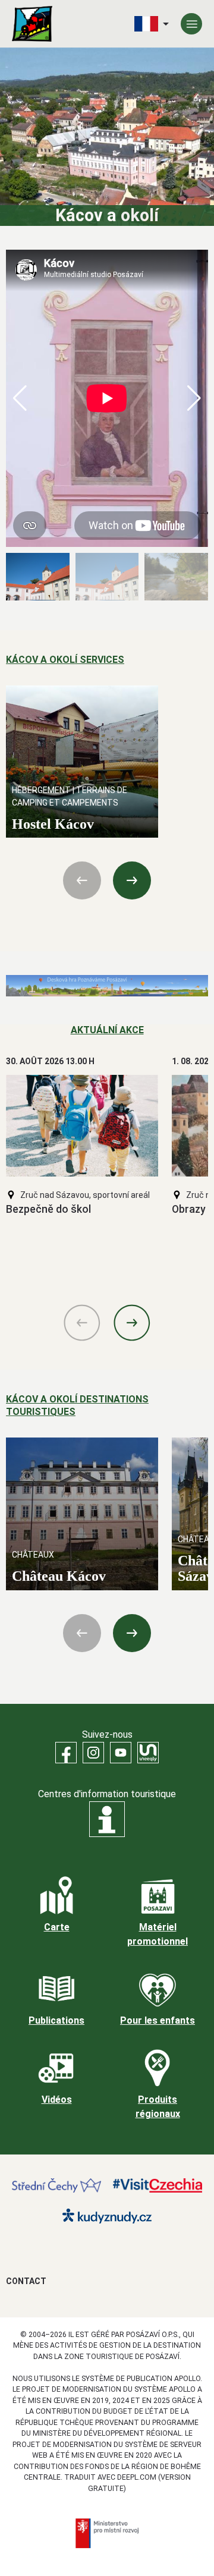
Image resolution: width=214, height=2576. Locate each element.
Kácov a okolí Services (65, 660)
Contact (26, 2281)
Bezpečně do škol (48, 1209)
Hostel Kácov (53, 824)
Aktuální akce (107, 1030)
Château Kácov (59, 1576)
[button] (194, 398)
